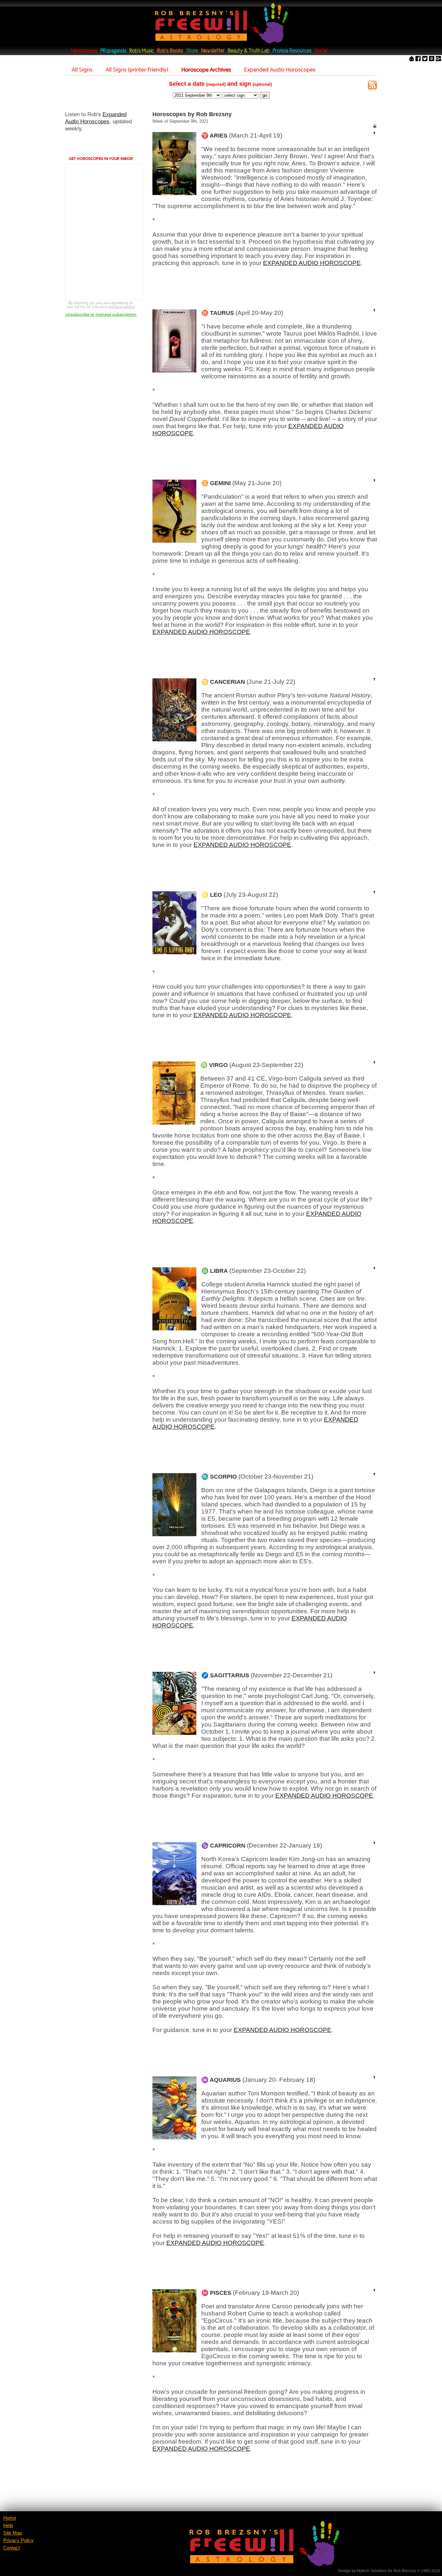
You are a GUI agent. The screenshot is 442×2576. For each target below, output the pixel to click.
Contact (11, 2548)
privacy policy (122, 307)
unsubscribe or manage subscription (101, 314)
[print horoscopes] (375, 126)
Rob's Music (142, 51)
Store (192, 51)
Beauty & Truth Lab (249, 51)
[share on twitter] (425, 59)
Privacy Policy (18, 2540)
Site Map (13, 2533)
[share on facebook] (418, 59)
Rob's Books (170, 51)
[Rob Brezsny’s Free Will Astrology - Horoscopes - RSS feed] (372, 86)
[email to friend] (412, 59)
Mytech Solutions (372, 2571)
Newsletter (213, 51)
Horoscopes (84, 51)
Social (321, 51)
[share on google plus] (438, 59)
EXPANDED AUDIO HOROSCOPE (312, 263)
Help (8, 2526)
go (265, 95)
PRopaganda (113, 51)
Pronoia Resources (292, 51)
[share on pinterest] (432, 59)
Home (10, 2518)
